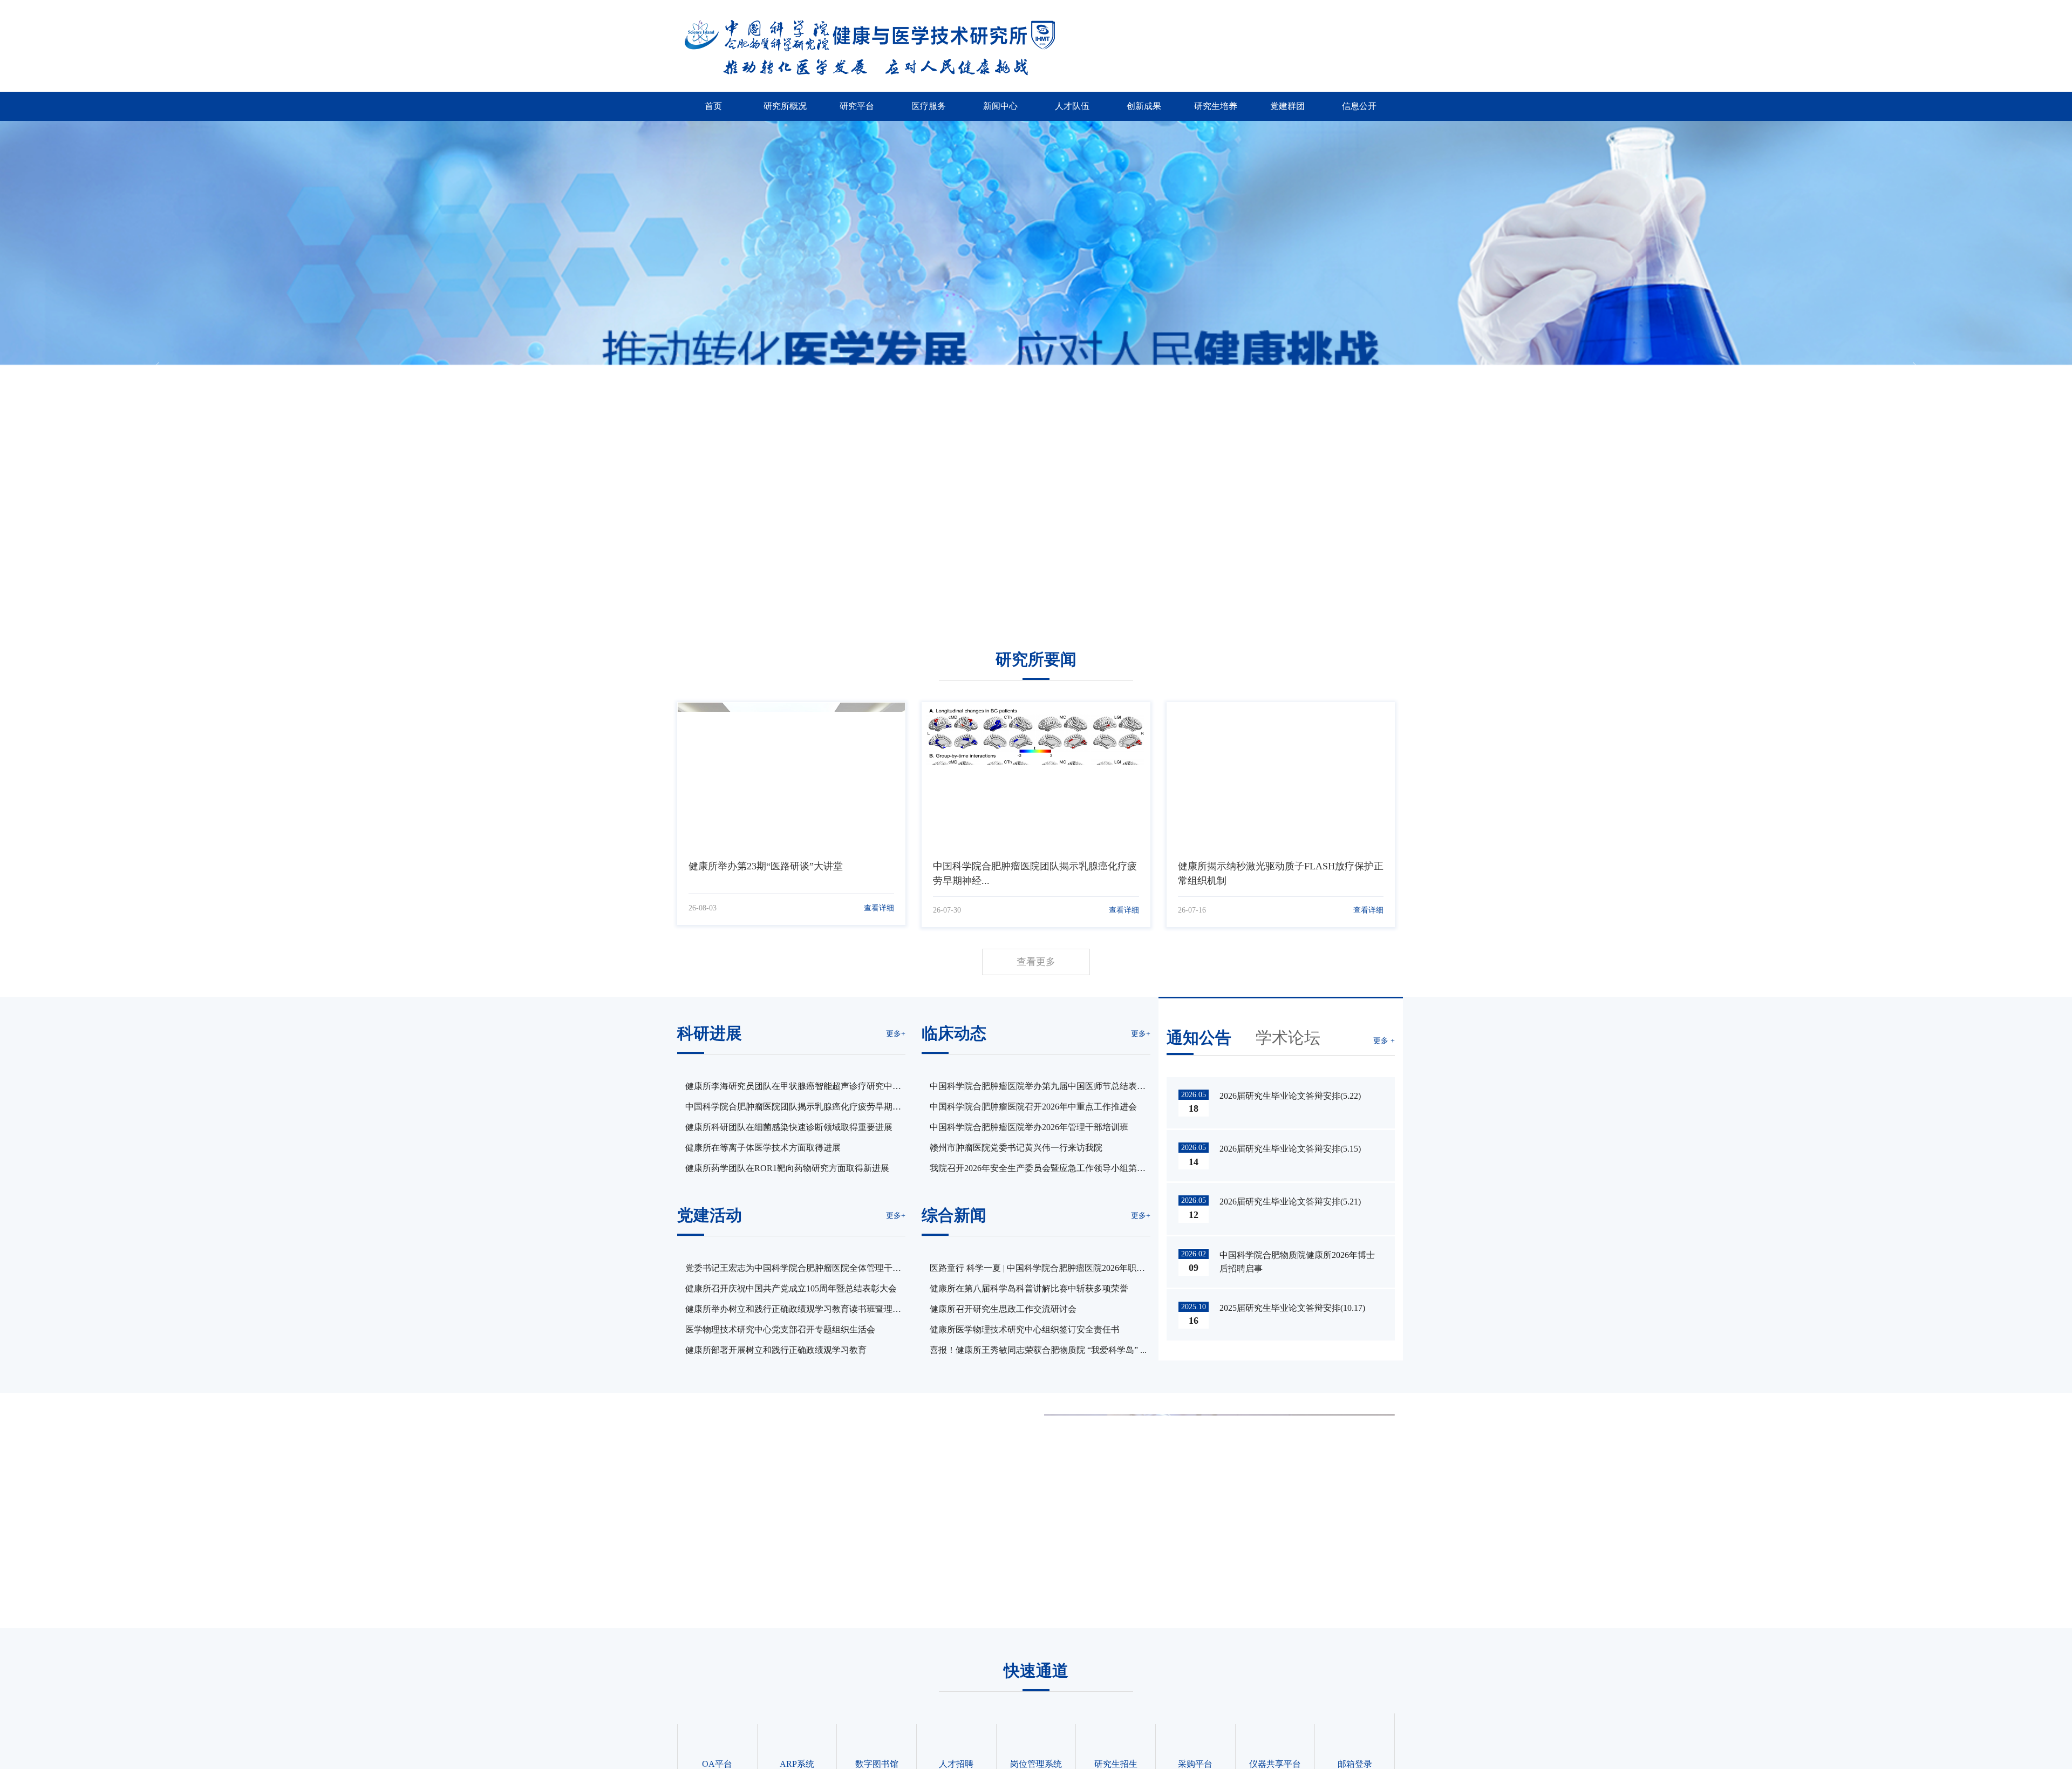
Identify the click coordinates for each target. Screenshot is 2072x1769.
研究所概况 (785, 106)
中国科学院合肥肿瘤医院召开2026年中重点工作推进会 (1033, 1107)
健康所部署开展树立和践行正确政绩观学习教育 (776, 1350)
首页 (713, 106)
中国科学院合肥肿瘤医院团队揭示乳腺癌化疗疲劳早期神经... (793, 1108)
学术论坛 (1288, 1037)
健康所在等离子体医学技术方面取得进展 (763, 1148)
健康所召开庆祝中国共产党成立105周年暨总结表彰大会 (791, 1288)
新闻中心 (1000, 106)
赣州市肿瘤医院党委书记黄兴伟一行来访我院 (1016, 1148)
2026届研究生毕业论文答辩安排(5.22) (1290, 1096)
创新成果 (1144, 106)
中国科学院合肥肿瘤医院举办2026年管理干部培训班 (1029, 1127)
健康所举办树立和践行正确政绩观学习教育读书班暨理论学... (793, 1310)
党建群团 (1287, 106)
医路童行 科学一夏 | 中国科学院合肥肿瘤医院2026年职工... (1033, 1269)
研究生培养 (1216, 106)
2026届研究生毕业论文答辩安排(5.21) (1290, 1202)
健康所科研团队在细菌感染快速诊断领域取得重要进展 (789, 1127)
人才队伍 (1072, 106)
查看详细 (879, 908)
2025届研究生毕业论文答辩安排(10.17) (1292, 1308)
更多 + (1384, 1041)
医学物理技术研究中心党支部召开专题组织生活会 (780, 1329)
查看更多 (1036, 962)
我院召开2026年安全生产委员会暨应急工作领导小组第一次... (1038, 1169)
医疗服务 (929, 106)
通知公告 (1199, 1037)
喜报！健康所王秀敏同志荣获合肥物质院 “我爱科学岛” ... (1038, 1350)
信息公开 (1359, 106)
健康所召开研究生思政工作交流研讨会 (1003, 1309)
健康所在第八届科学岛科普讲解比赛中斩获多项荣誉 (1029, 1288)
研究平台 (857, 106)
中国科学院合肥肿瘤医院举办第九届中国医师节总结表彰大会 (1038, 1087)
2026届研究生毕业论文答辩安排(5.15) (1290, 1149)
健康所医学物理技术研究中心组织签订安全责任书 (1025, 1329)
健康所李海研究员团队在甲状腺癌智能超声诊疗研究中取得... (793, 1087)
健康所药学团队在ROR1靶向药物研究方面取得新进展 (787, 1168)
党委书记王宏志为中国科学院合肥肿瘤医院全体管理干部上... (793, 1269)
